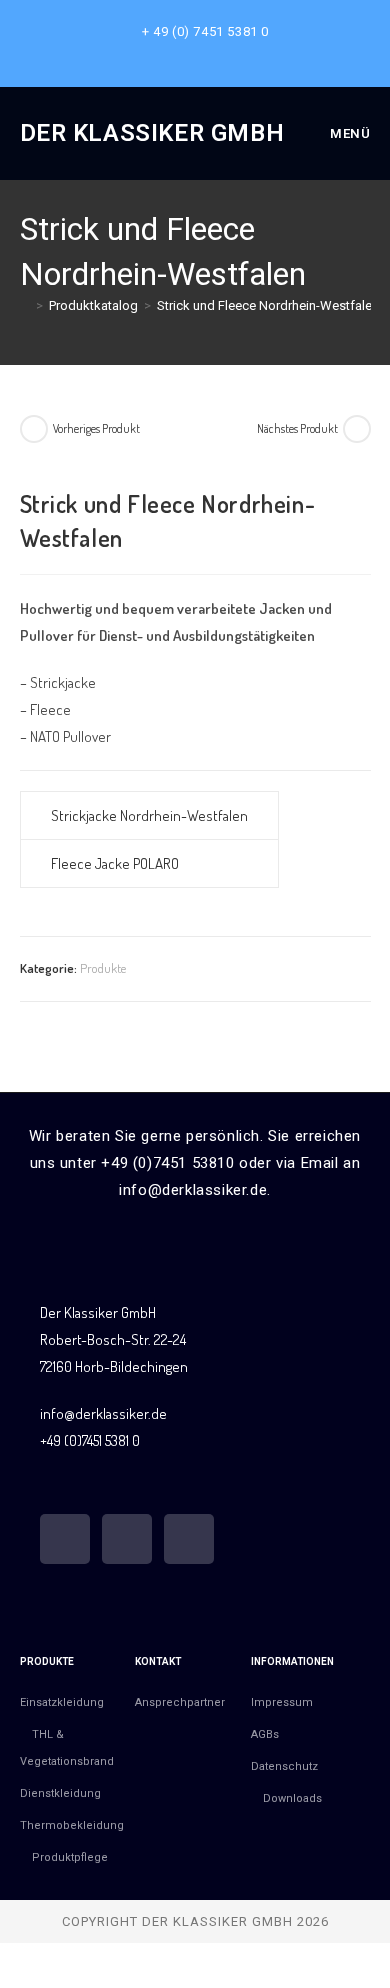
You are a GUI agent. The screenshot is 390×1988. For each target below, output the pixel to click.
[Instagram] (127, 1539)
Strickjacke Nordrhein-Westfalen (149, 815)
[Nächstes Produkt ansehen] (357, 429)
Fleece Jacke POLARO (115, 863)
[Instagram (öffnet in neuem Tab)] (198, 52)
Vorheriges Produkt (96, 428)
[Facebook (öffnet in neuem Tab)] (175, 52)
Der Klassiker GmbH (152, 133)
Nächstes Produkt (297, 428)
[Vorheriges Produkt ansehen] (34, 429)
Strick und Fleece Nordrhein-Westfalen (268, 305)
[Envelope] (189, 1539)
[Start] (25, 305)
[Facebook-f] (65, 1539)
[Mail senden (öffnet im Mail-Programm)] (218, 52)
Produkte (103, 968)
